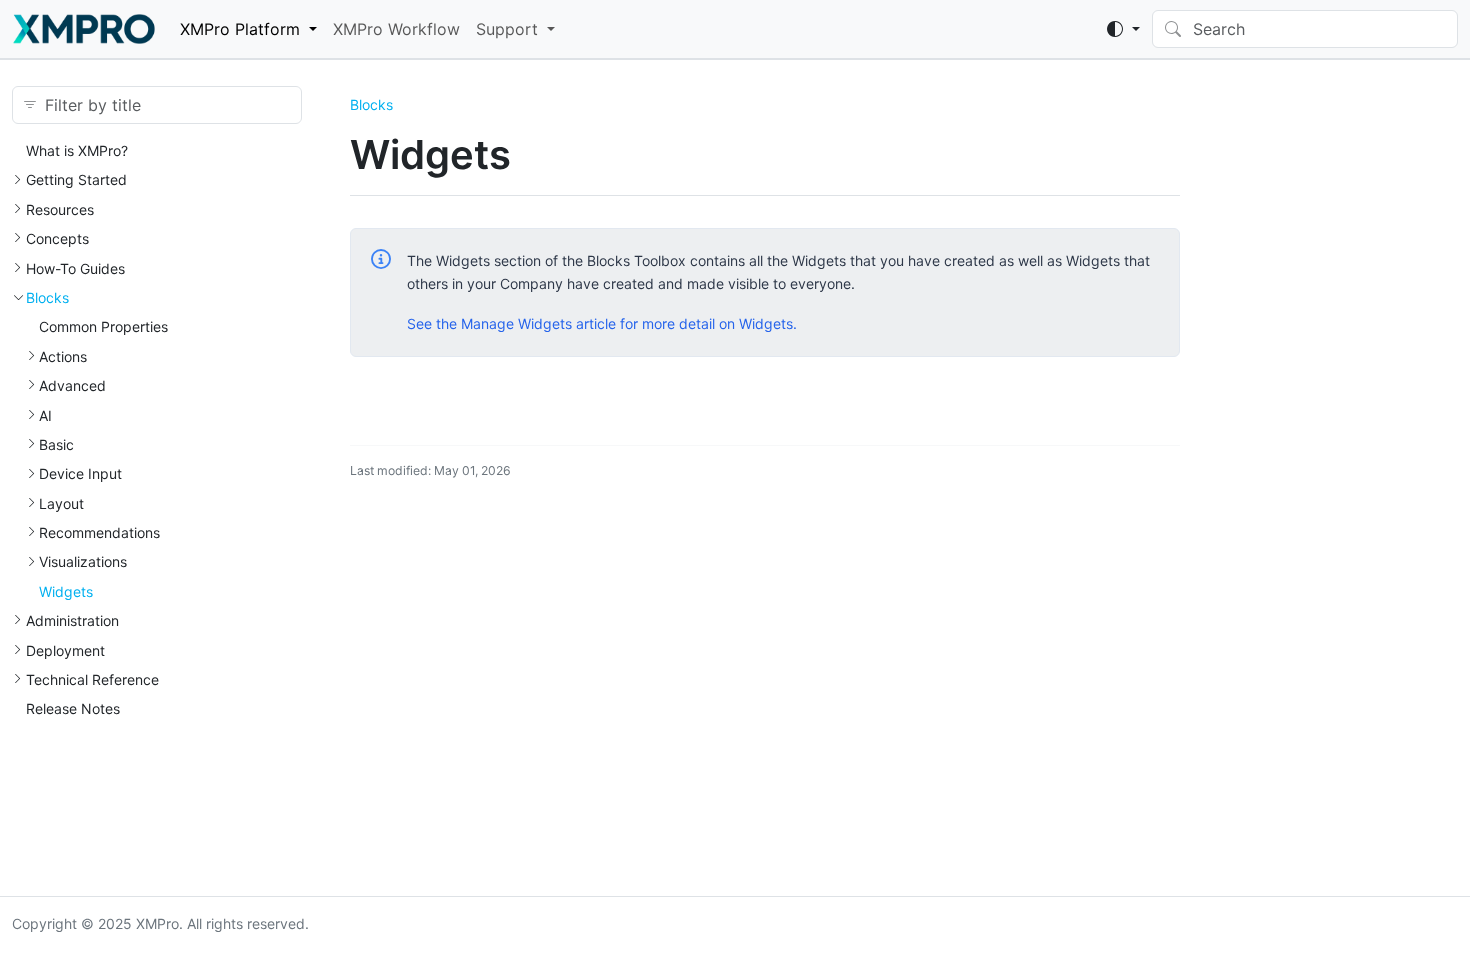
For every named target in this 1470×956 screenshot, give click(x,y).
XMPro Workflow (396, 29)
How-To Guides (75, 268)
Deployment (65, 650)
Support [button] (507, 29)
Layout (61, 503)
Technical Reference (92, 679)
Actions (63, 356)
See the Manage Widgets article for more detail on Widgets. (602, 323)
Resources (60, 209)
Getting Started (76, 179)
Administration (72, 620)
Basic (56, 444)
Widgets (66, 591)
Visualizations (83, 561)
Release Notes (73, 708)
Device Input (80, 473)
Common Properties (103, 326)
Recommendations (99, 532)
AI (45, 415)
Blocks (47, 297)
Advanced (72, 385)
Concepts (57, 238)
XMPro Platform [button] (240, 29)
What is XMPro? (77, 150)
